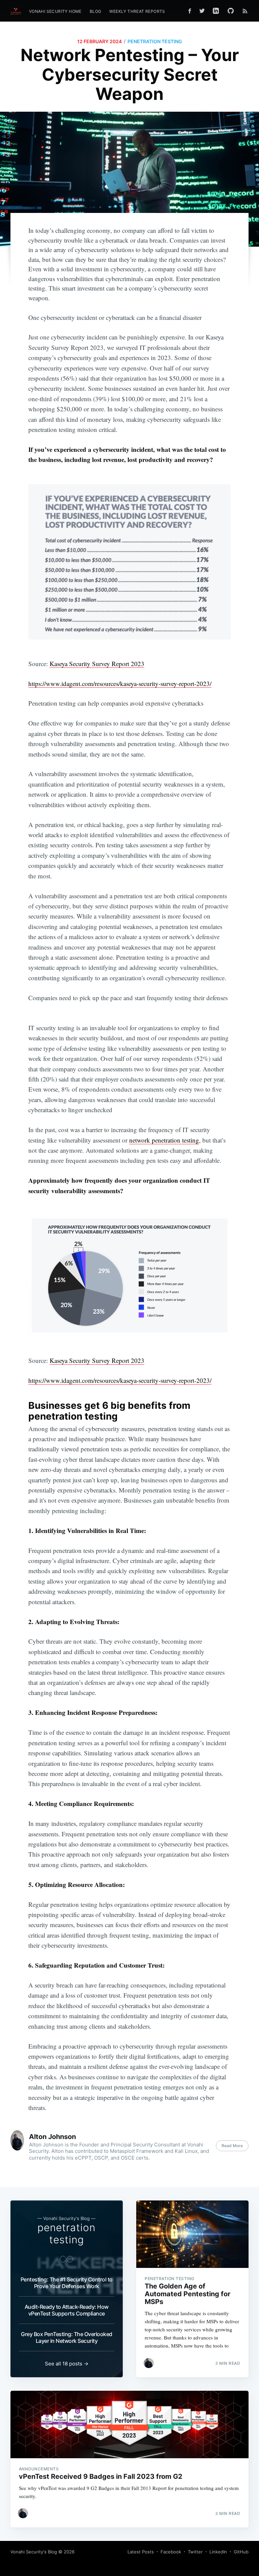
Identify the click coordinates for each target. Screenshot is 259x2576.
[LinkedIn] (216, 11)
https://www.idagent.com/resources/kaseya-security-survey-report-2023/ (120, 683)
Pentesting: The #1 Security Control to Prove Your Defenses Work (67, 2283)
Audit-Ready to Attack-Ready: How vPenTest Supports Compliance (67, 2310)
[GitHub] (232, 11)
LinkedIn (218, 2552)
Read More (232, 2146)
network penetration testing (164, 1140)
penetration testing (155, 41)
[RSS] (245, 11)
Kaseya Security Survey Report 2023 (97, 664)
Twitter (195, 2552)
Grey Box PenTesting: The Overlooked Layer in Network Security (67, 2337)
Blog (96, 11)
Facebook (171, 2552)
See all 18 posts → (67, 2364)
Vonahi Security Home (55, 11)
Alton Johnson (52, 2137)
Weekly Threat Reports (137, 11)
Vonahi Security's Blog (34, 2552)
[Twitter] (202, 11)
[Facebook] (190, 11)
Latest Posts (141, 2552)
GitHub (241, 2552)
